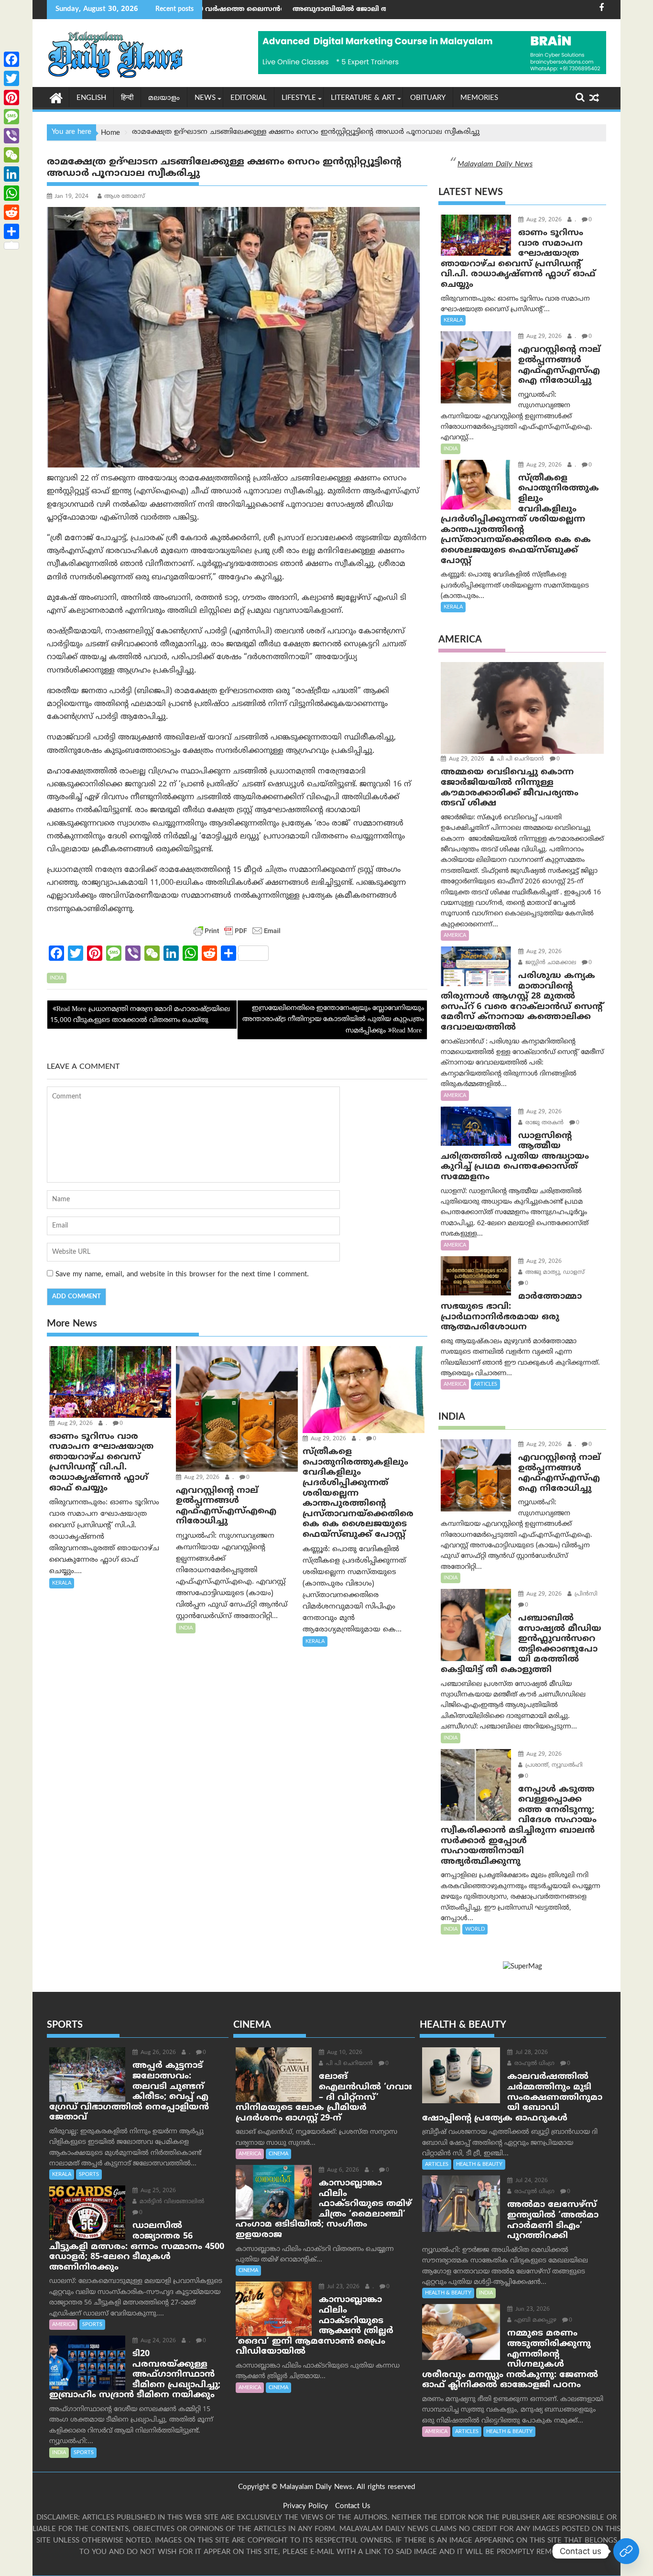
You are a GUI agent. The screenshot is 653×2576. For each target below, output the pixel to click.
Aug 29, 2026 (74, 1424)
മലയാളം (164, 98)
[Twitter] (11, 78)
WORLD (475, 1929)
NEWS (205, 98)
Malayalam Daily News (495, 164)
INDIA (57, 978)
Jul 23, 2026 (342, 2287)
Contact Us (353, 2506)
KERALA (62, 1583)
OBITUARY (428, 98)
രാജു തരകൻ (544, 1123)
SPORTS (89, 2174)
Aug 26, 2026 (157, 2053)
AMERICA (455, 935)
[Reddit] (11, 212)
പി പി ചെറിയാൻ (520, 759)
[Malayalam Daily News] (56, 98)
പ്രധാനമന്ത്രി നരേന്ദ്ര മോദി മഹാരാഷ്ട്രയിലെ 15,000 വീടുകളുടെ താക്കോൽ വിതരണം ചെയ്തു (140, 1015)
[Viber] (11, 136)
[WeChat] (11, 155)
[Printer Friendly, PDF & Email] (237, 931)
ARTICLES (485, 1384)
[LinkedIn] (11, 174)
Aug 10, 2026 (344, 2053)
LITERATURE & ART (363, 98)
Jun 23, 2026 (532, 2310)
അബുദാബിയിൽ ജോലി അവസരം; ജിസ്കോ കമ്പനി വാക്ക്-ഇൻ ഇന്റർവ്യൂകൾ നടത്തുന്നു (329, 9)
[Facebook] (11, 59)
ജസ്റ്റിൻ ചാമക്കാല (550, 963)
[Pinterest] (11, 98)
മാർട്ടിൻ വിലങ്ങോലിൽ (171, 2202)
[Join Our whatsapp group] (626, 2551)
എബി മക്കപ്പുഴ (534, 2321)
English (91, 98)
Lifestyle (299, 98)
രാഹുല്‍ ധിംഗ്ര (533, 2064)
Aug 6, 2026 (342, 2170)
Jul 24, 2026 (531, 2181)
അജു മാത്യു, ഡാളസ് (554, 1273)
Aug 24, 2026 (157, 2341)
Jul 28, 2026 (531, 2053)
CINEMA (278, 2154)
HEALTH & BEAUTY (479, 2164)
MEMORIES (479, 98)
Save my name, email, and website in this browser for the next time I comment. (182, 1275)
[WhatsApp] (11, 193)
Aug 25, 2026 (157, 2191)
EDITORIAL (249, 98)
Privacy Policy (305, 2506)
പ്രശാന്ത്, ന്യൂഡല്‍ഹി (553, 1766)
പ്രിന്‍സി (585, 1594)
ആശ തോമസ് (125, 197)
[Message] (11, 117)
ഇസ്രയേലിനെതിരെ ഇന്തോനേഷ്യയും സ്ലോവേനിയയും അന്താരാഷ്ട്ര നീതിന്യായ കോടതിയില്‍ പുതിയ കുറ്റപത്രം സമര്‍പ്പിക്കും (333, 1020)
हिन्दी (127, 98)
